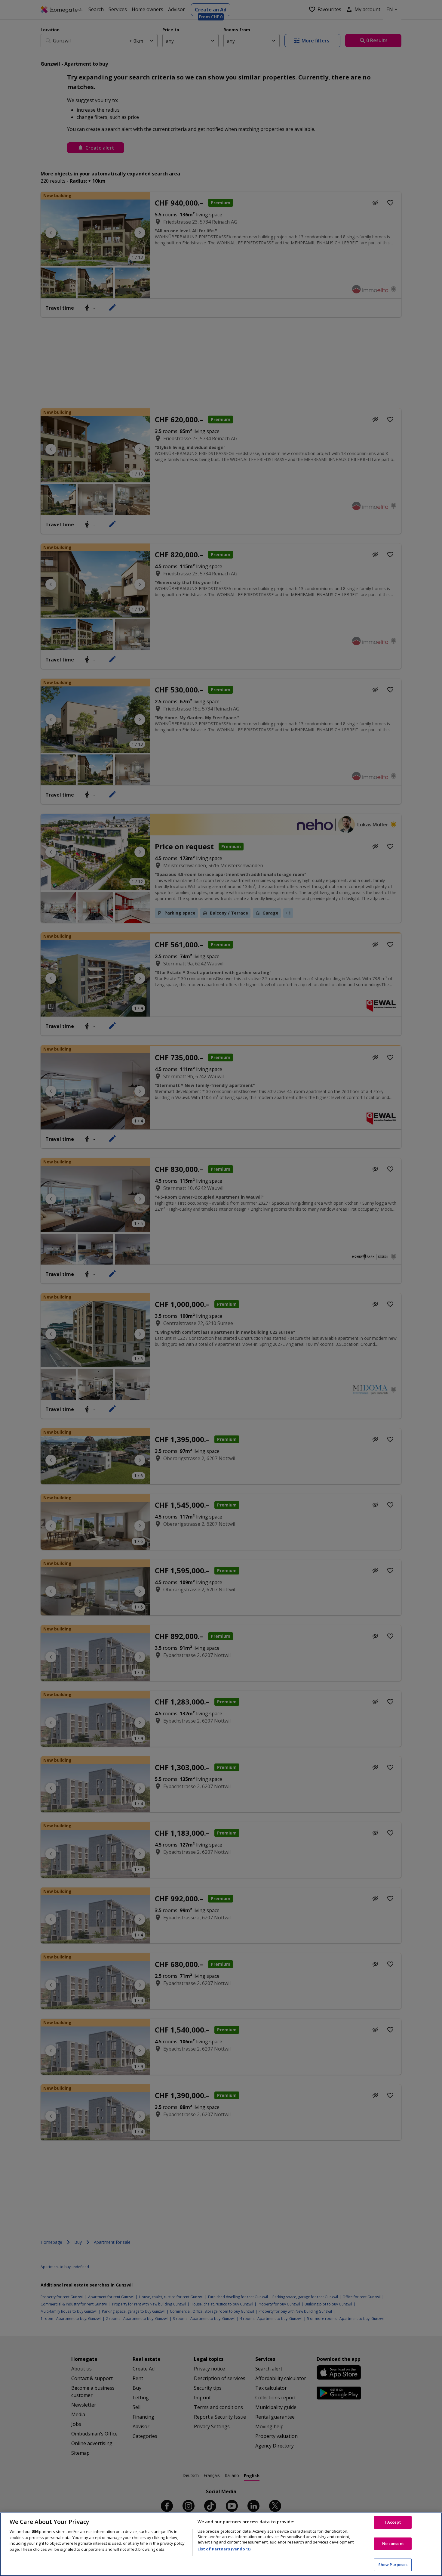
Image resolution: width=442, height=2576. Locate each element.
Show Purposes (393, 2565)
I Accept (393, 2522)
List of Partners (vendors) (224, 2549)
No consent (393, 2543)
